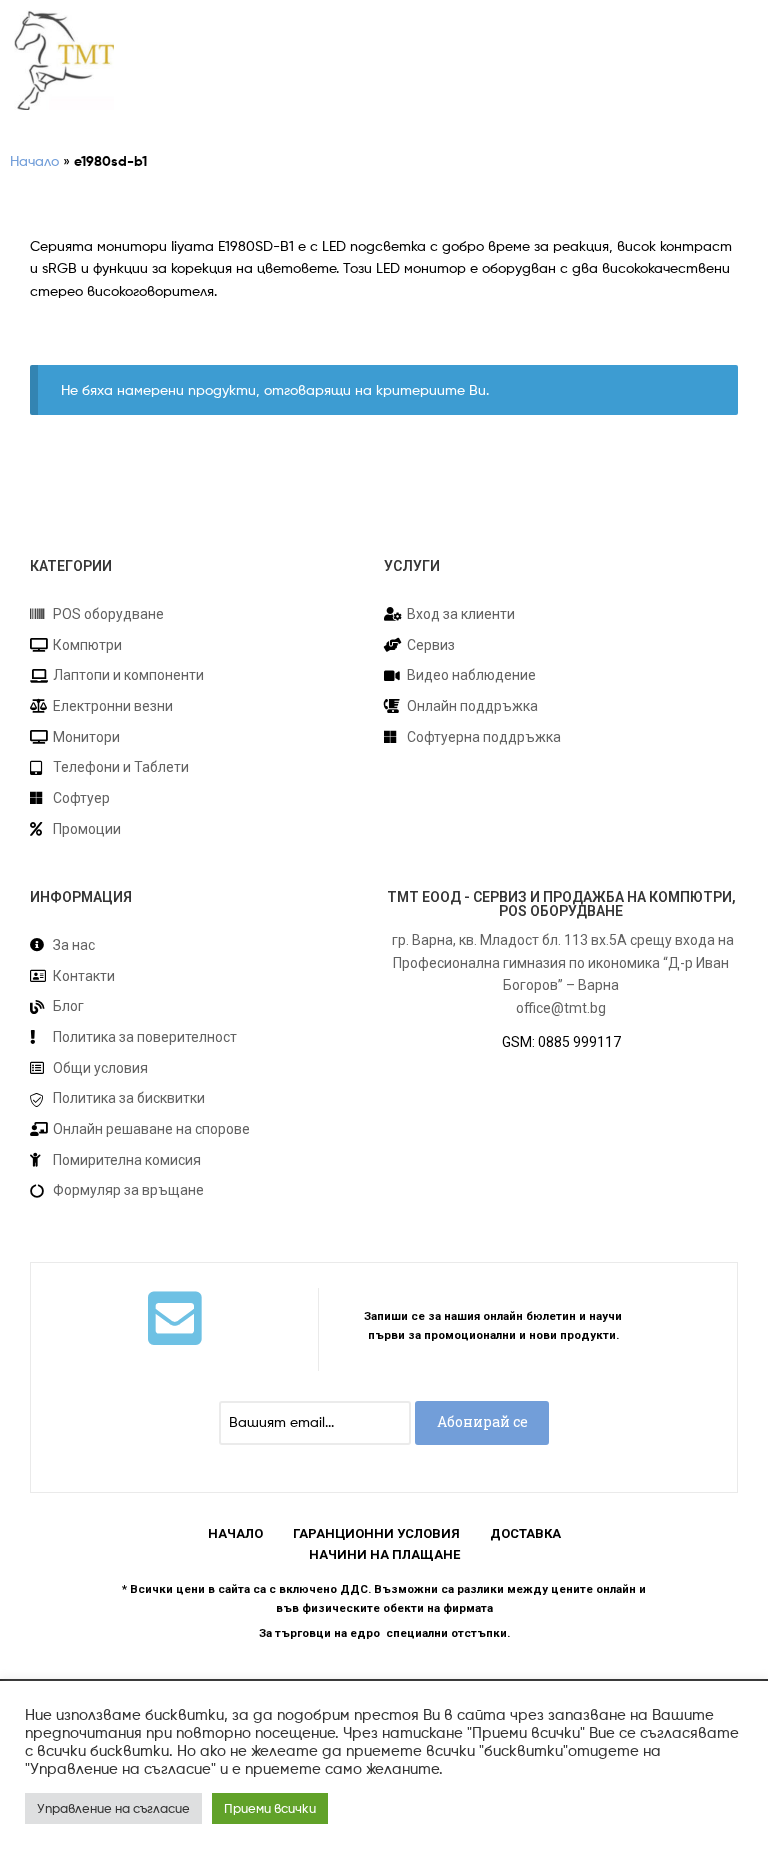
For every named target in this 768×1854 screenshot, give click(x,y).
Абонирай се (482, 1421)
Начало (34, 160)
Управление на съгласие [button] (113, 1808)
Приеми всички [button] (270, 1808)
